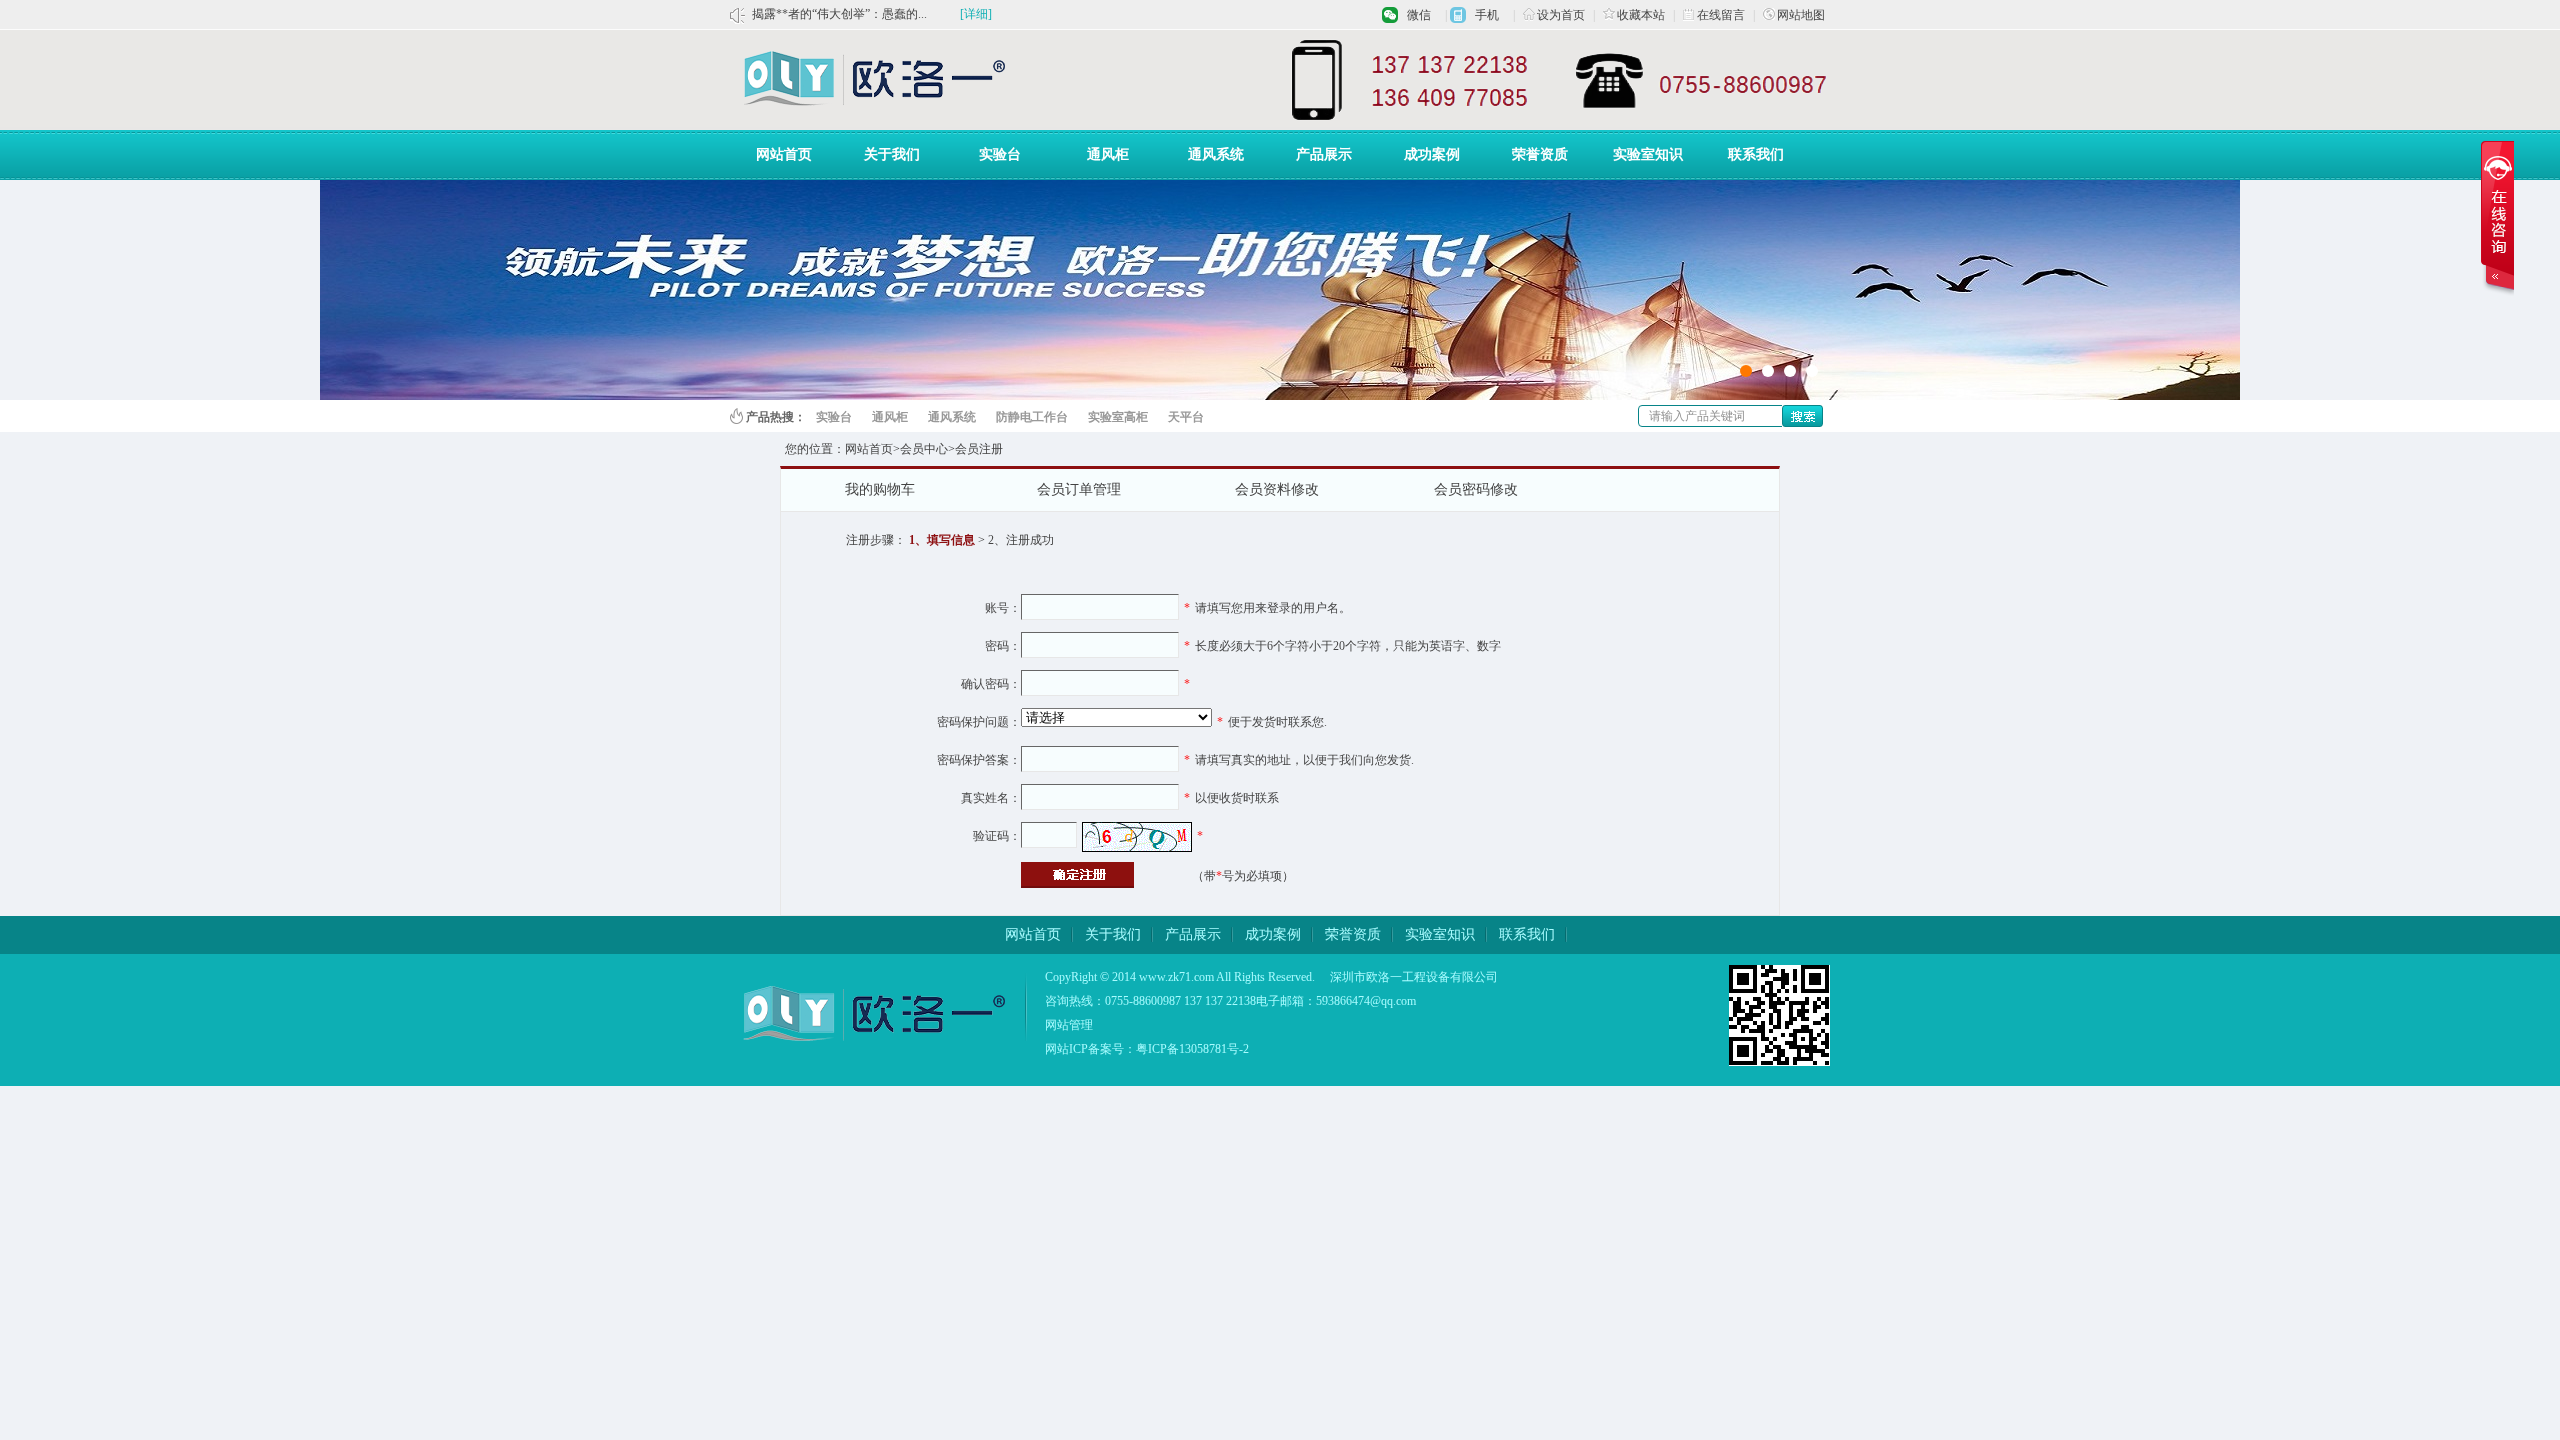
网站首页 (784, 154)
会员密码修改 (1476, 489)
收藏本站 (1641, 15)
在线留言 (1721, 15)
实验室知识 (1648, 154)
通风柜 (1108, 154)
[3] (1768, 371)
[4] (1746, 371)
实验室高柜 (1118, 417)
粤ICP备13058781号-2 (1192, 1049)
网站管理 (1069, 1025)
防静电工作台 (1032, 417)
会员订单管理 (1079, 489)
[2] (1790, 371)
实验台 (1000, 154)
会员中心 (924, 449)
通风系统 (1216, 154)
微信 (1419, 15)
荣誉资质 (1540, 154)
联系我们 (1756, 154)
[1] (1812, 371)
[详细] (976, 14)
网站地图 (1801, 15)
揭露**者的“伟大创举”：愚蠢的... (839, 14)
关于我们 (892, 154)
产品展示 (1324, 154)
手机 (1487, 15)
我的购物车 (880, 489)
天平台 (1186, 417)
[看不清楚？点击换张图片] (1137, 837)
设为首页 (1561, 15)
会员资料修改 (1277, 489)
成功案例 (1432, 154)
